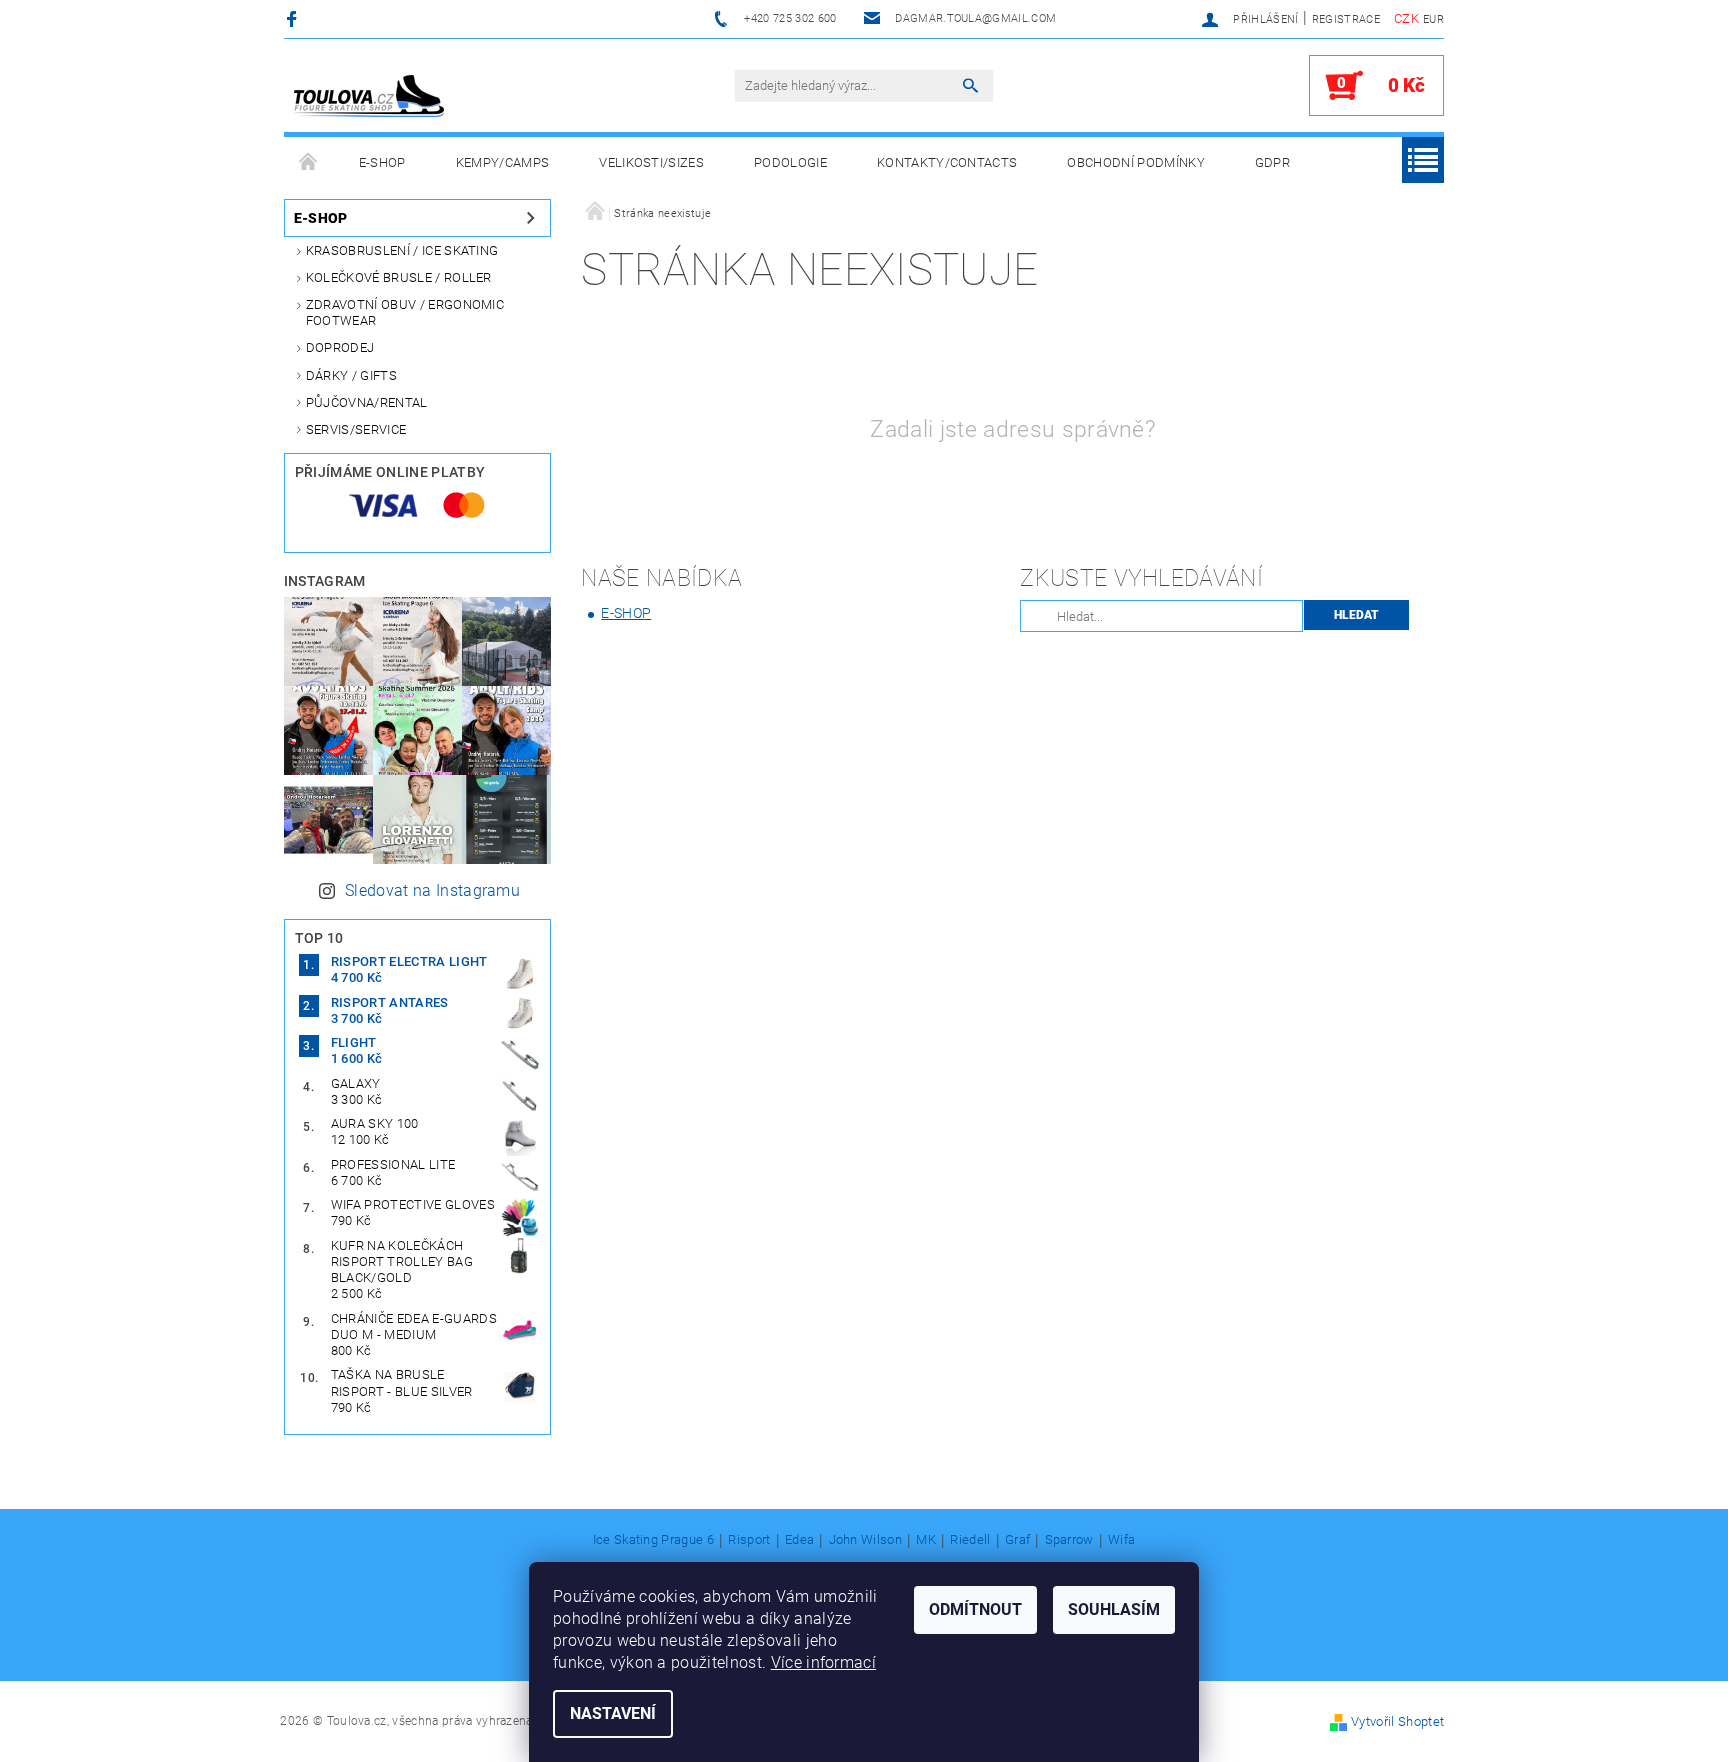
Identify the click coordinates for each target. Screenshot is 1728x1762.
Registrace (1346, 19)
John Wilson (866, 1540)
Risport (749, 1540)
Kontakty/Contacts (947, 162)
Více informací (823, 1662)
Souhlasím (1114, 1609)
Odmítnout (975, 1609)
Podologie (790, 162)
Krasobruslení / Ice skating (402, 250)
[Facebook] (294, 18)
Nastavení (613, 1713)
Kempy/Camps (503, 162)
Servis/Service (356, 429)
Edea (799, 1540)
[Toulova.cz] (369, 96)
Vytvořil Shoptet (1397, 1721)
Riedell (970, 1540)
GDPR (1272, 162)
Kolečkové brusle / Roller (399, 277)
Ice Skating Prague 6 (653, 1540)
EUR (1433, 19)
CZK (1406, 18)
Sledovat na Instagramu (432, 890)
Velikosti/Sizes (651, 162)
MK (926, 1540)
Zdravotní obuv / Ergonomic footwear (405, 312)
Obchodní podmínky (1135, 162)
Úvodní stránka (309, 163)
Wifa (1121, 1540)
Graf (1017, 1540)
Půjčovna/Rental (367, 402)
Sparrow (1069, 1540)
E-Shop (382, 162)
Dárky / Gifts (351, 375)
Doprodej (340, 347)
